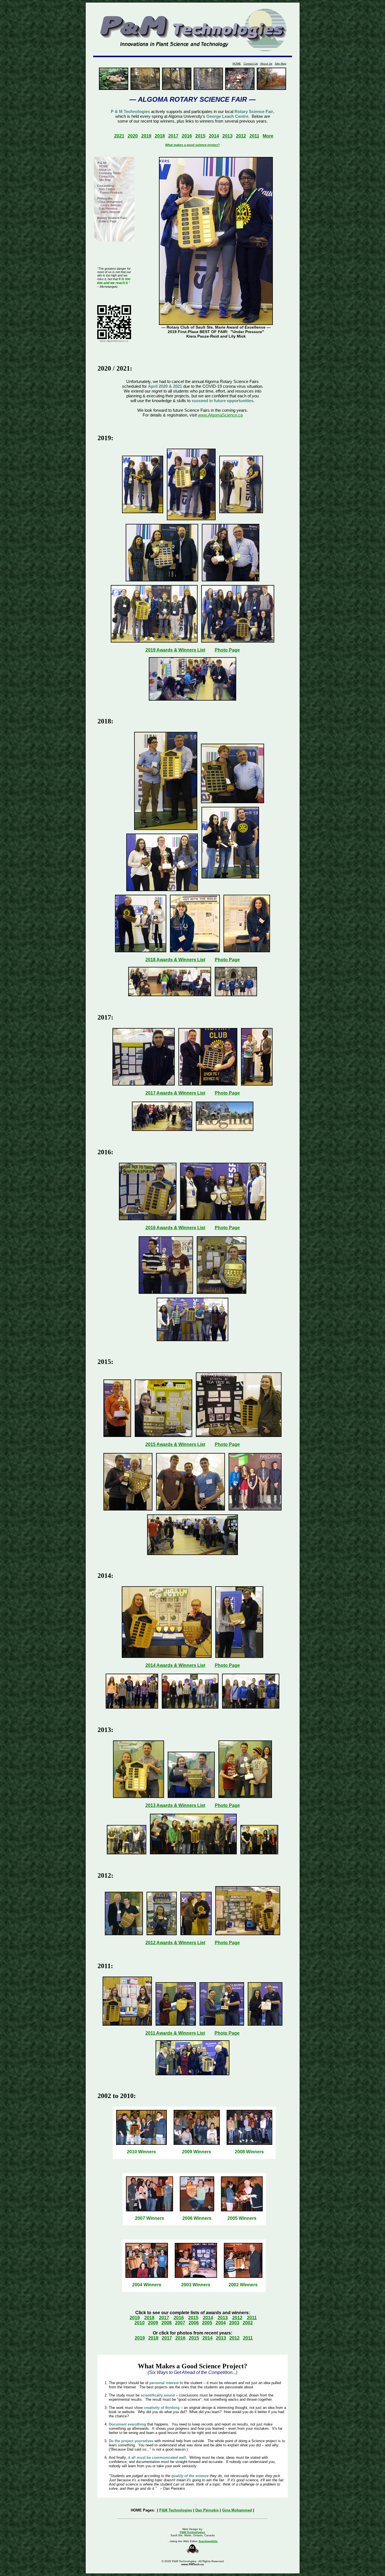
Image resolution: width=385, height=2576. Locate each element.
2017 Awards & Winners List (175, 1093)
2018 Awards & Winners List (175, 960)
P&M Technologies (176, 2510)
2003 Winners (196, 2285)
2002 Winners (243, 2285)
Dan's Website (110, 212)
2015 (200, 136)
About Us (266, 64)
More (268, 136)
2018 (160, 136)
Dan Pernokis (108, 209)
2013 (227, 136)
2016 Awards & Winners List (175, 1228)
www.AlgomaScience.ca (220, 415)
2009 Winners (197, 2152)
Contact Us (251, 64)
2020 (133, 136)
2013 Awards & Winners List (175, 1805)
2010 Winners (141, 2152)
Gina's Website (111, 205)
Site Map (281, 64)
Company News (110, 173)
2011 (254, 136)
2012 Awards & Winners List (175, 1943)
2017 (173, 136)
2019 (146, 136)
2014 (214, 136)
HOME (237, 64)
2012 (241, 136)
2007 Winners (150, 2218)
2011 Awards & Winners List (175, 2033)
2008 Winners (249, 2152)
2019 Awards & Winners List (175, 650)
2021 (119, 136)
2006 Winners (197, 2218)
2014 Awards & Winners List (175, 1665)
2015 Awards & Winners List (175, 1444)
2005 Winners (242, 2218)
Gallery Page (108, 221)
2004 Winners (147, 2285)
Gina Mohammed (111, 202)
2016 (187, 136)
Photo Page (227, 650)
